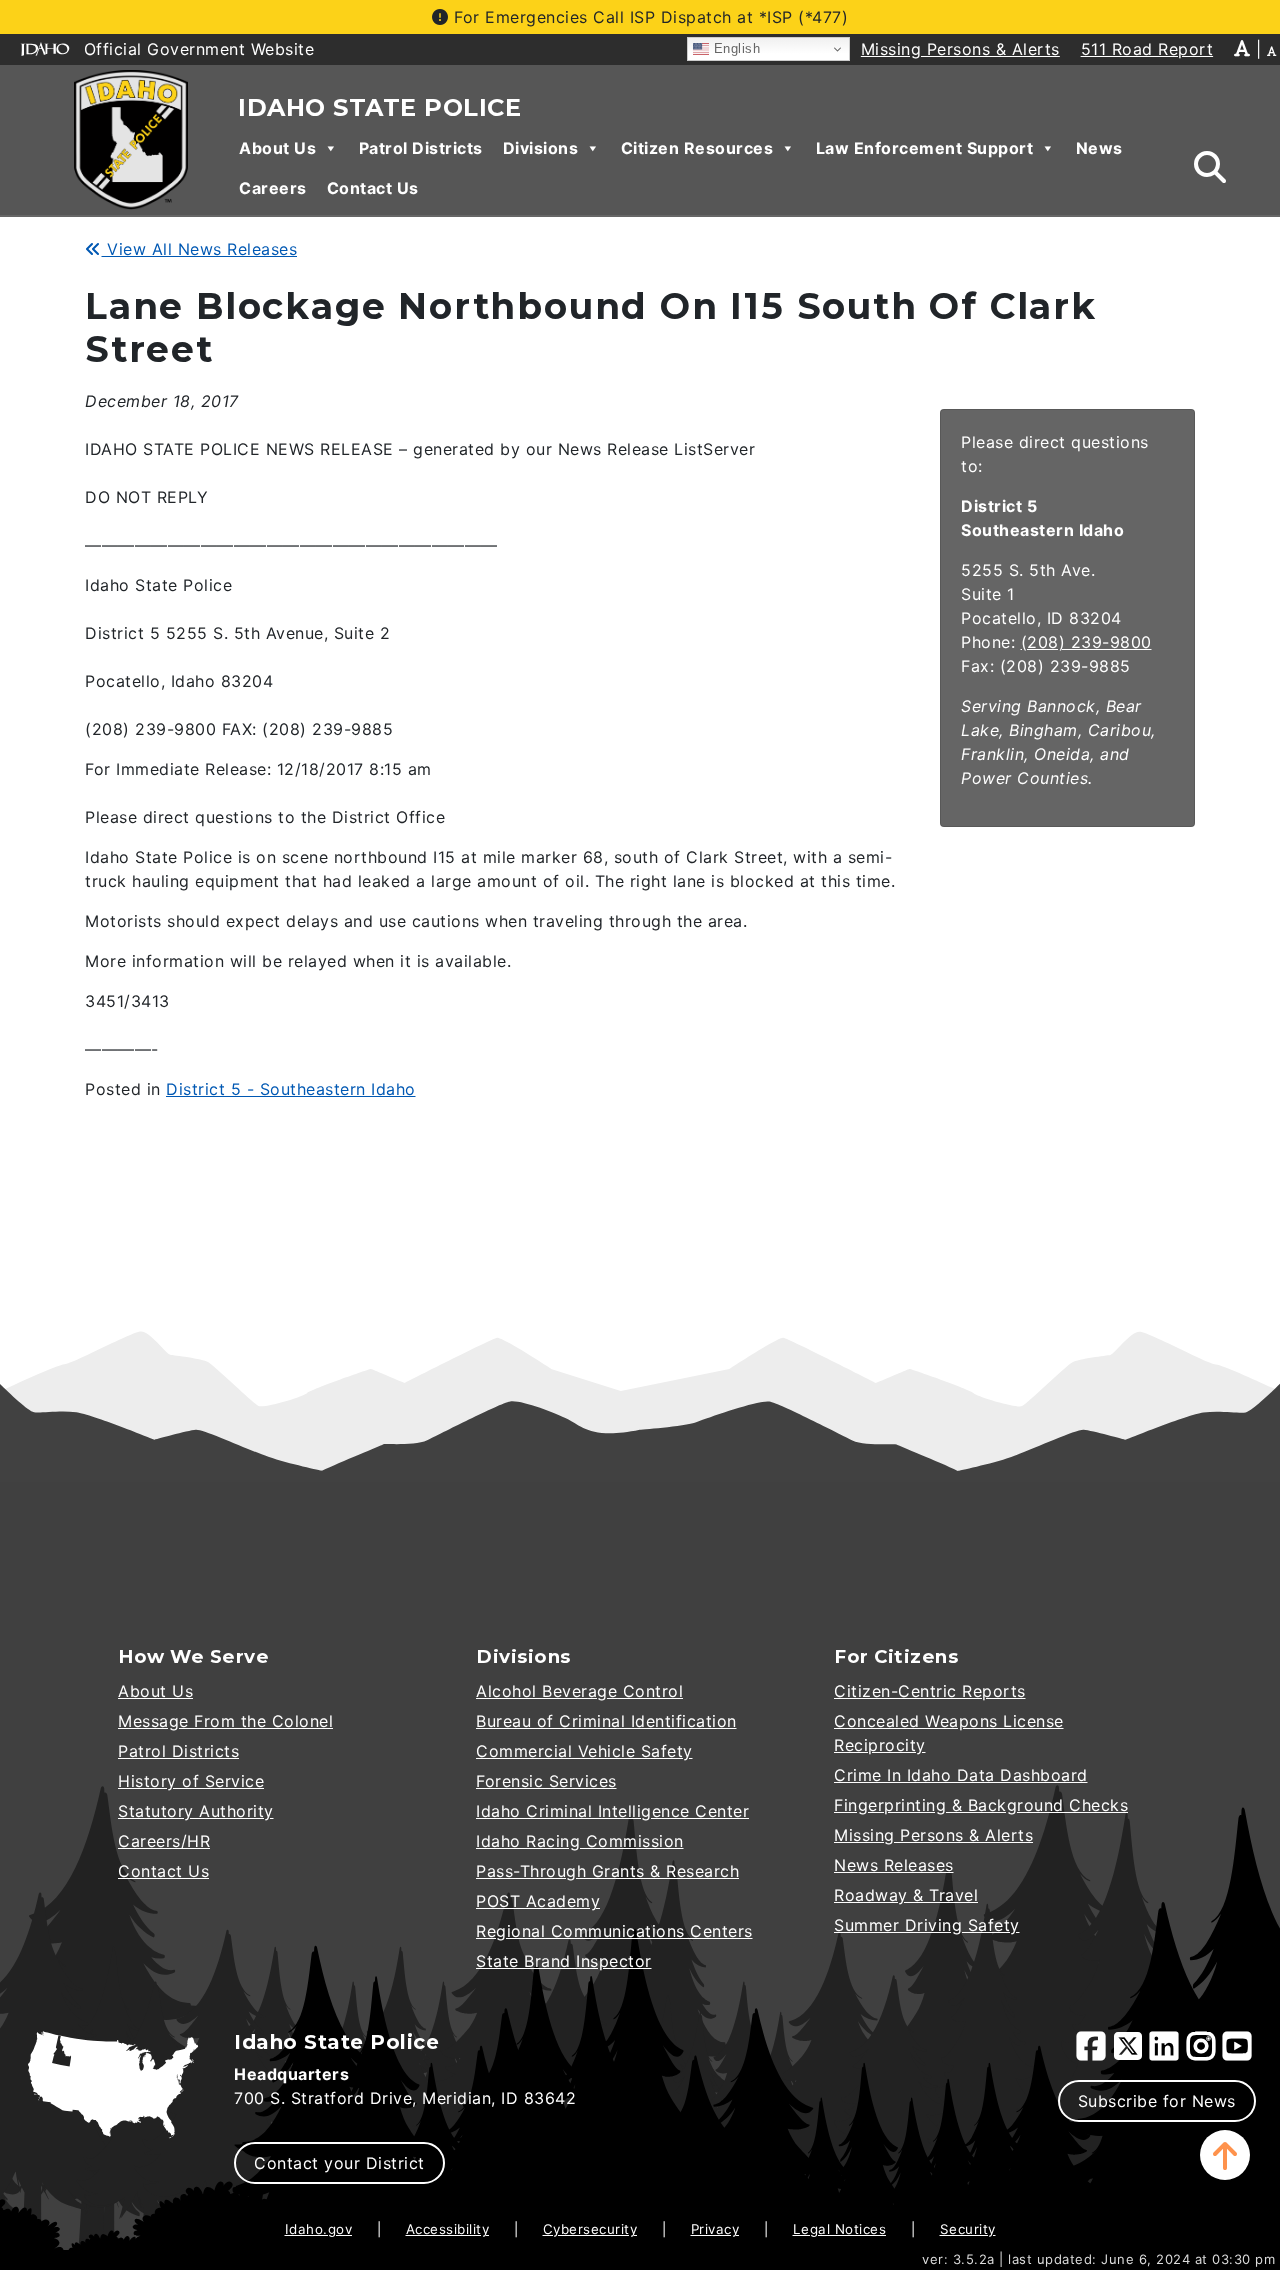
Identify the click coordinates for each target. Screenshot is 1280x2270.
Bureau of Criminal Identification (606, 1721)
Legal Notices (840, 2229)
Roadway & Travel (906, 1895)
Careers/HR (164, 1841)
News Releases (894, 1865)
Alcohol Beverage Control (579, 1691)
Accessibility (448, 2229)
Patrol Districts (421, 148)
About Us (277, 148)
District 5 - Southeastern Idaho (291, 1089)
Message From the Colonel (225, 1721)
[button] (1225, 2155)
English (734, 48)
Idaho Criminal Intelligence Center (612, 1811)
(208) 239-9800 (1086, 642)
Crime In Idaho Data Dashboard (961, 1775)
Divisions (541, 148)
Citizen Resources (697, 148)
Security (968, 2229)
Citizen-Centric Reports (930, 1691)
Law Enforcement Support (925, 148)
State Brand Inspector (564, 1961)
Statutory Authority (196, 1811)
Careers (273, 188)
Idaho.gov (319, 2229)
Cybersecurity (590, 2229)
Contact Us (373, 188)
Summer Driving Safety (927, 1925)
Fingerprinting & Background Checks (981, 1805)
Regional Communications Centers (614, 1931)
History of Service (191, 1781)
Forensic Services (546, 1781)
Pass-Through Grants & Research (607, 1871)
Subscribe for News (1157, 2101)
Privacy (715, 2229)
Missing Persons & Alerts (933, 1835)
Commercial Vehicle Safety (584, 1751)
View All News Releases (199, 249)
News (1099, 148)
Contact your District (339, 2163)
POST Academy (538, 1901)
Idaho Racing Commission (580, 1841)
